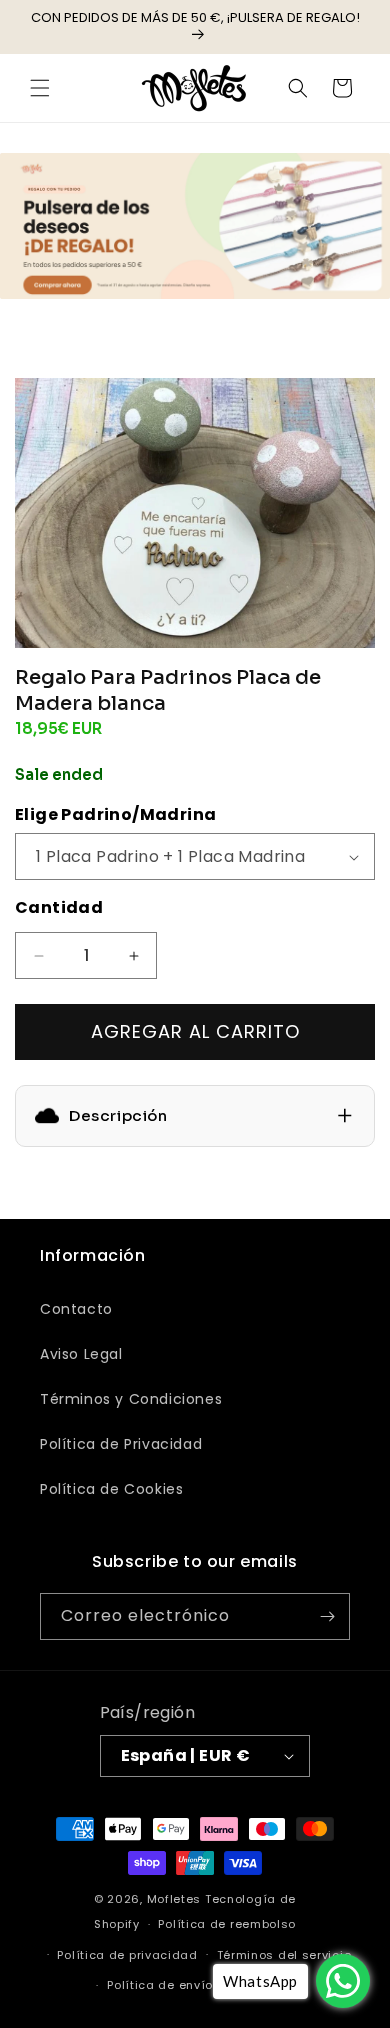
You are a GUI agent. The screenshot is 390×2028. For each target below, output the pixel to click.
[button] (40, 88)
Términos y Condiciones (131, 1399)
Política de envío (160, 1985)
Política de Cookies (111, 1489)
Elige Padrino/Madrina (115, 814)
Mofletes (174, 1899)
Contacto (76, 1309)
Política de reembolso (227, 1924)
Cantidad (59, 907)
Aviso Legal (81, 1354)
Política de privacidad (127, 1955)
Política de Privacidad (121, 1444)
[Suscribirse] (327, 1616)
